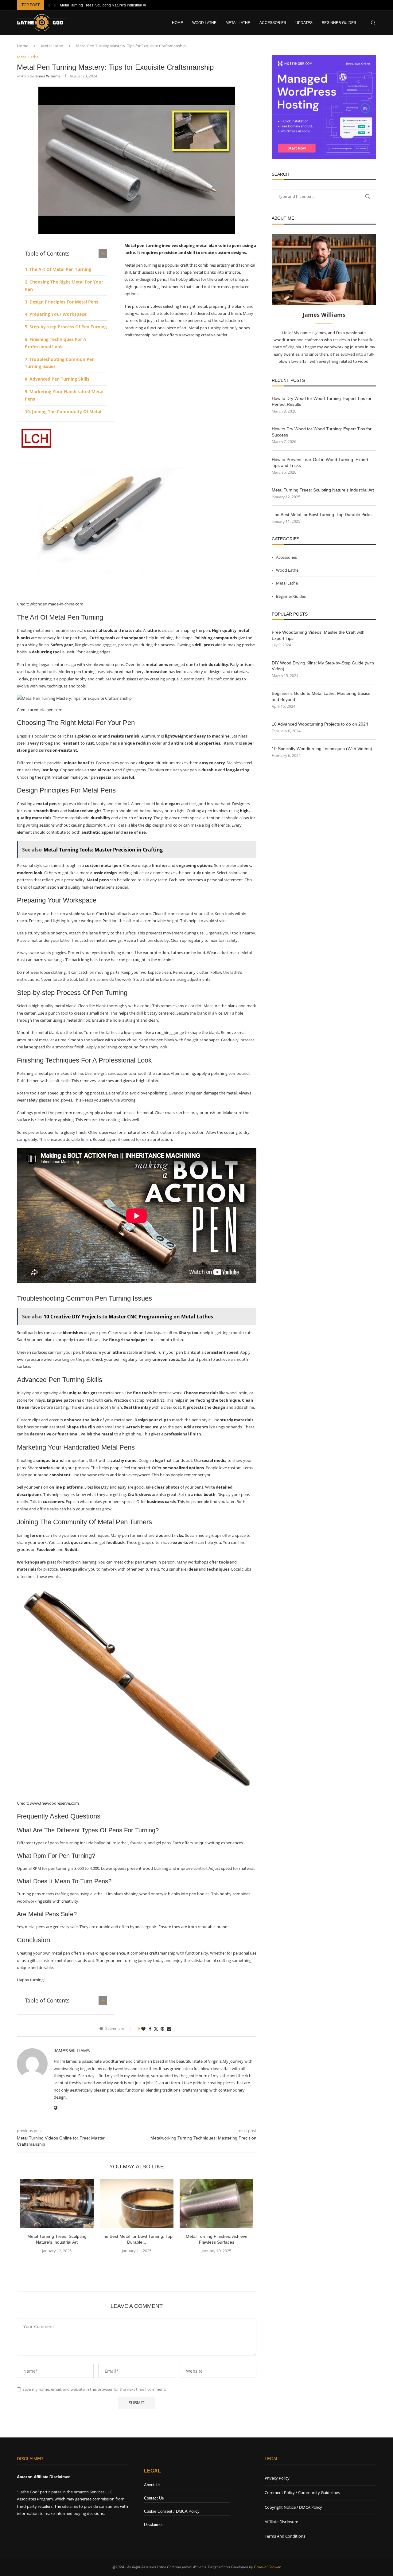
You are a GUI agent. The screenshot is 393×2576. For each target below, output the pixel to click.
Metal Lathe (238, 23)
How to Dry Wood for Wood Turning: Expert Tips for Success (322, 432)
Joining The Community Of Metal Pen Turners (63, 415)
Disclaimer (153, 2525)
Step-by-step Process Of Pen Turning (68, 327)
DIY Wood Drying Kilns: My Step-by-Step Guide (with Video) (323, 666)
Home (177, 23)
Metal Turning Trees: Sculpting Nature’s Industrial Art (323, 490)
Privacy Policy (277, 2478)
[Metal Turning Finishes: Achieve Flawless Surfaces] (216, 2204)
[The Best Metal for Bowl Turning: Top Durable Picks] (137, 2204)
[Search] (373, 23)
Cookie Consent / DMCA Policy (172, 2511)
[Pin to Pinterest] (162, 2029)
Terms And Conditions (285, 2536)
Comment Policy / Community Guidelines (302, 2492)
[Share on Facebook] (150, 2029)
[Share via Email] (169, 2029)
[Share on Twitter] (156, 2029)
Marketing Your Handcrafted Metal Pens (64, 395)
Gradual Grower (267, 2567)
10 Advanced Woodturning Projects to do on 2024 (320, 724)
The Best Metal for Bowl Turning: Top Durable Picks (322, 515)
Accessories (273, 23)
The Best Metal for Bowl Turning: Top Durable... (99, 5)
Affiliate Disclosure (281, 2522)
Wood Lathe (204, 23)
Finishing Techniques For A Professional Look (56, 343)
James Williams (48, 76)
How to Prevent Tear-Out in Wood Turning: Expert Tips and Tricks (320, 463)
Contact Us (154, 2498)
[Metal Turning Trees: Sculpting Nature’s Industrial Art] (57, 2204)
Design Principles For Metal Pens (64, 302)
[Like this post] (143, 2029)
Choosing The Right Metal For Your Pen (64, 286)
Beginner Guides (339, 23)
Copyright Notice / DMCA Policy (293, 2507)
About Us (152, 2485)
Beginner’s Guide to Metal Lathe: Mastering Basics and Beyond (321, 696)
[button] (49, 5)
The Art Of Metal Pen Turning (60, 269)
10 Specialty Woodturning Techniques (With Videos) (322, 749)
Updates (304, 23)
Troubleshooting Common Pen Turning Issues (60, 363)
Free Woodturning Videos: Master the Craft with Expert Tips (318, 635)
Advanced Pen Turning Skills (59, 379)
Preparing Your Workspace (58, 314)
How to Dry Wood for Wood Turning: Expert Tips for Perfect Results (322, 401)
